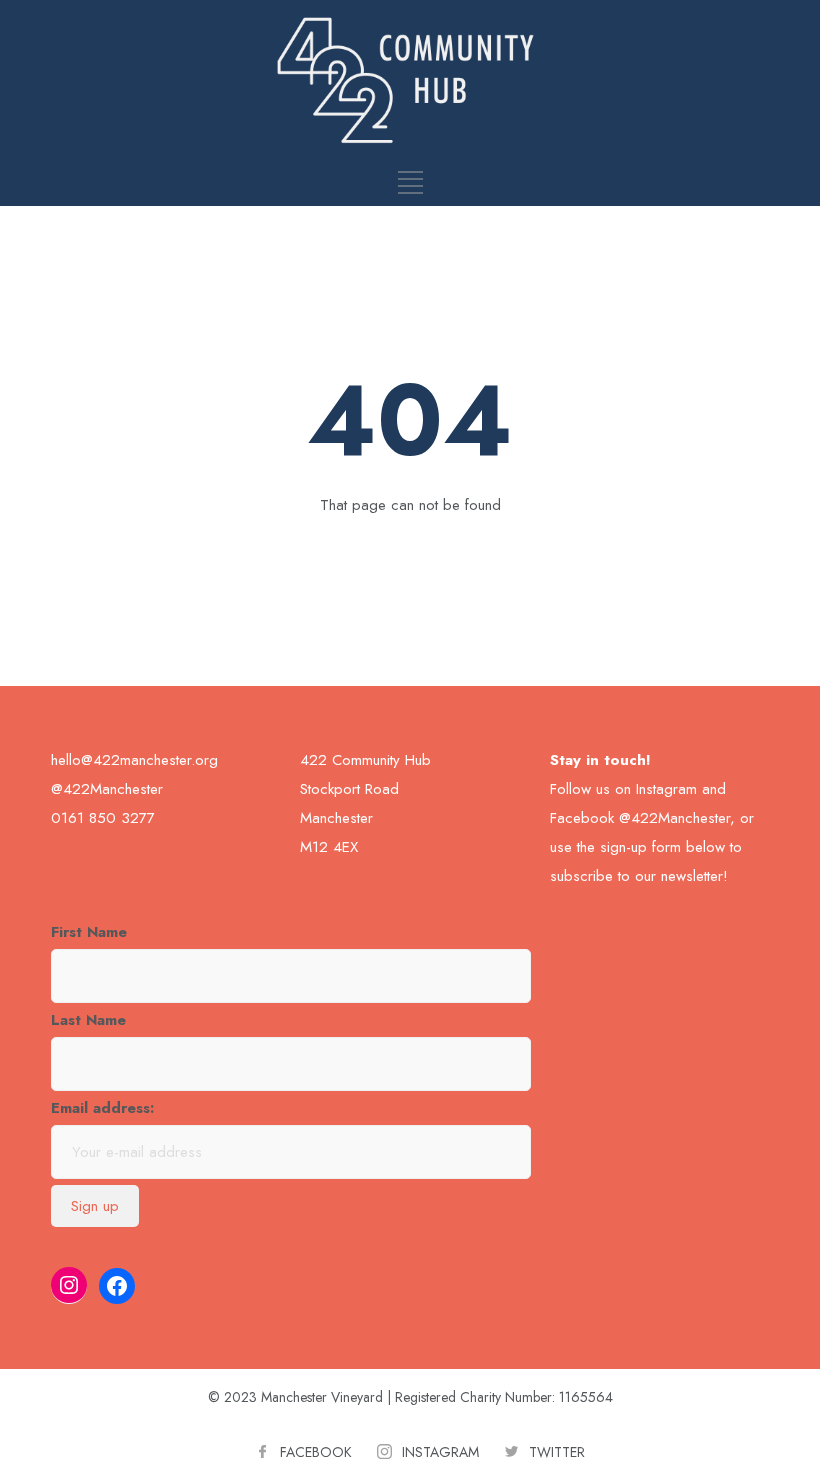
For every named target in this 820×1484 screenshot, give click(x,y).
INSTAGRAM (440, 1452)
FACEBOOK (316, 1452)
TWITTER (557, 1452)
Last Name (88, 1020)
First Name (89, 932)
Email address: (102, 1108)
